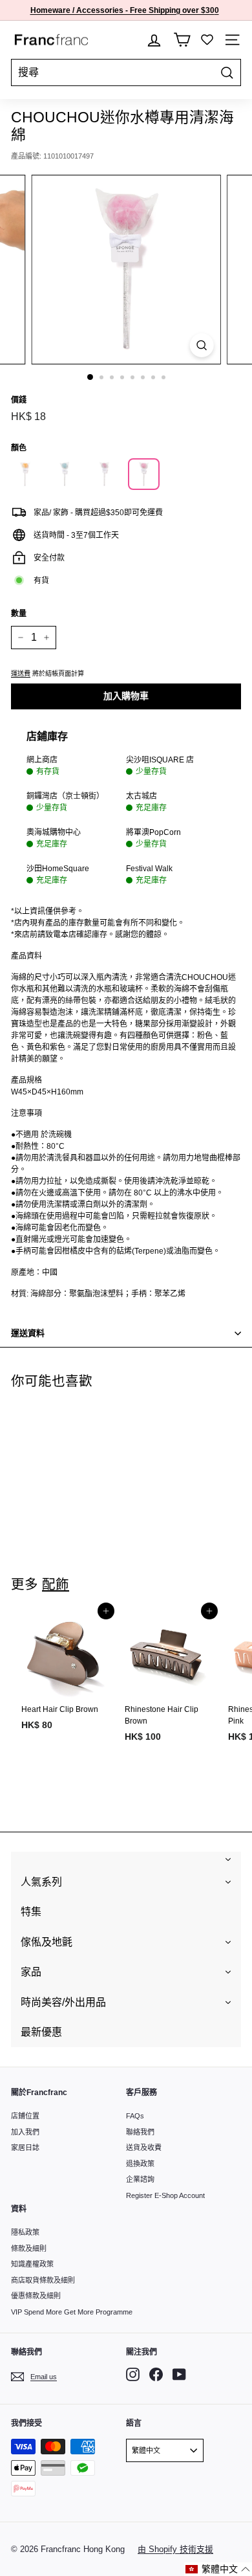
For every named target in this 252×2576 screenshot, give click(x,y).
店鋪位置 (25, 2116)
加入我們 (25, 2132)
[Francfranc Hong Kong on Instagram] (133, 2374)
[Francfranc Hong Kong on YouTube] (179, 2374)
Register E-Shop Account (165, 2195)
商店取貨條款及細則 (43, 2280)
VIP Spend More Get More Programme (72, 2312)
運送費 (21, 673)
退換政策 (140, 2164)
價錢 (19, 400)
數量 (19, 614)
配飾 (56, 1584)
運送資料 (28, 1333)
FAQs (135, 2116)
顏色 (19, 448)
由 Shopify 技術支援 (175, 2549)
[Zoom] (201, 345)
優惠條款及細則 (36, 2296)
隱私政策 (25, 2232)
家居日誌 (25, 2148)
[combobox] (126, 72)
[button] (218, 2569)
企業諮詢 (140, 2179)
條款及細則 (29, 2248)
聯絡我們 (140, 2132)
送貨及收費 (144, 2148)
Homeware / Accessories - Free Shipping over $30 (122, 10)
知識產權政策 (32, 2264)
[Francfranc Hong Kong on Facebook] (156, 2374)
